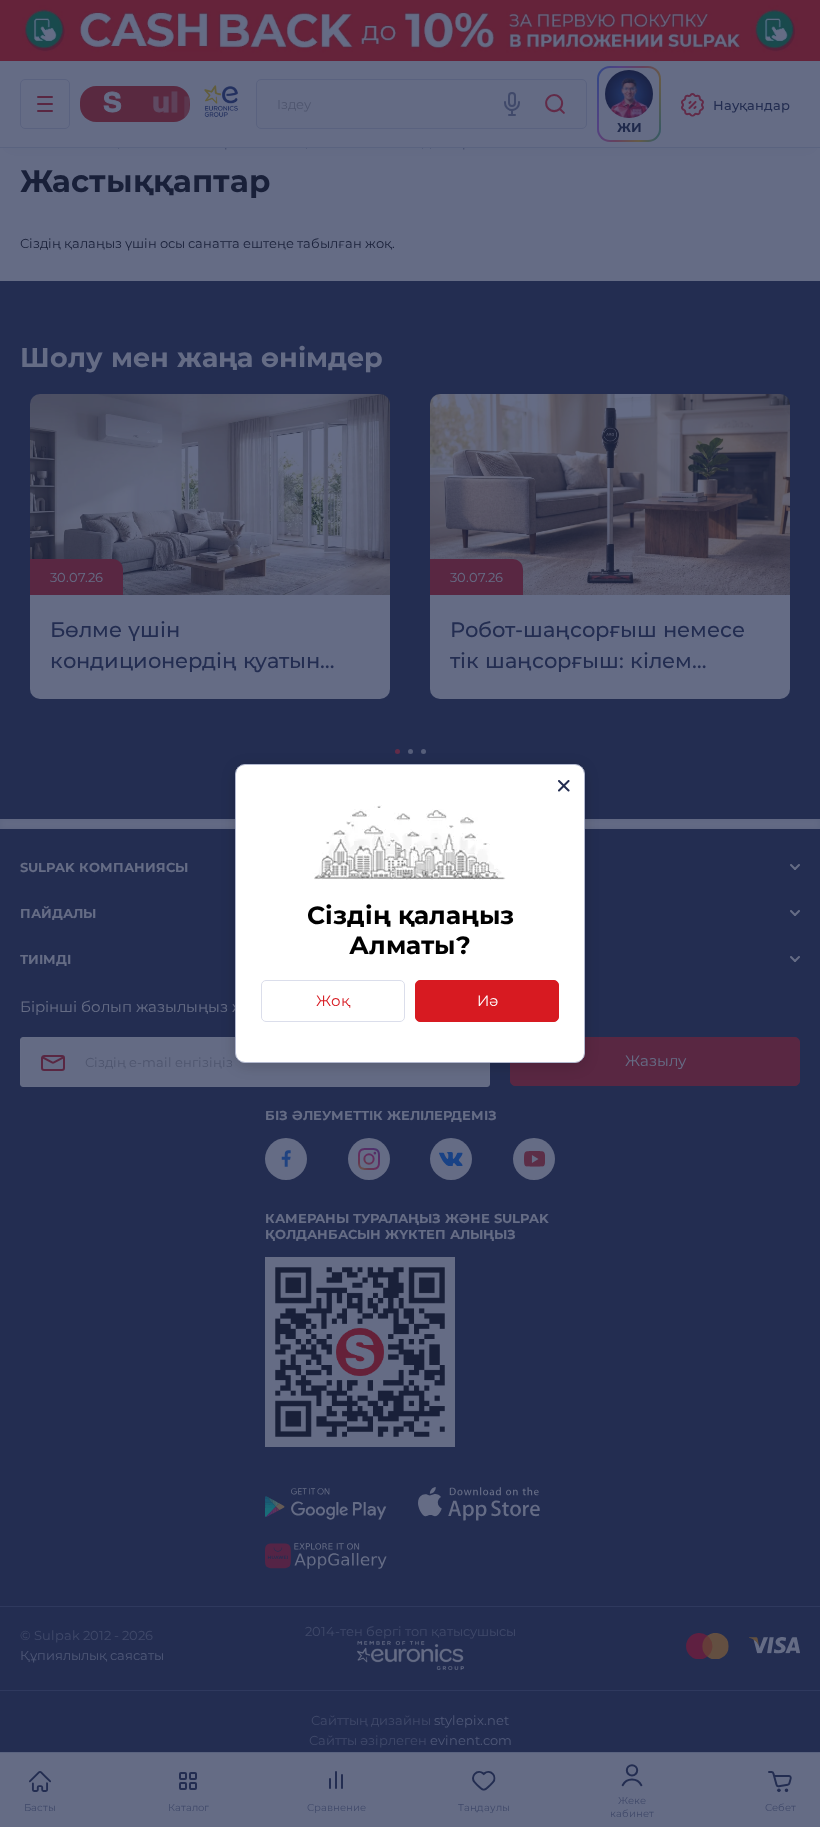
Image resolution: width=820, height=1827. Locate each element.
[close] (563, 785)
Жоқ (333, 1000)
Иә (487, 1000)
